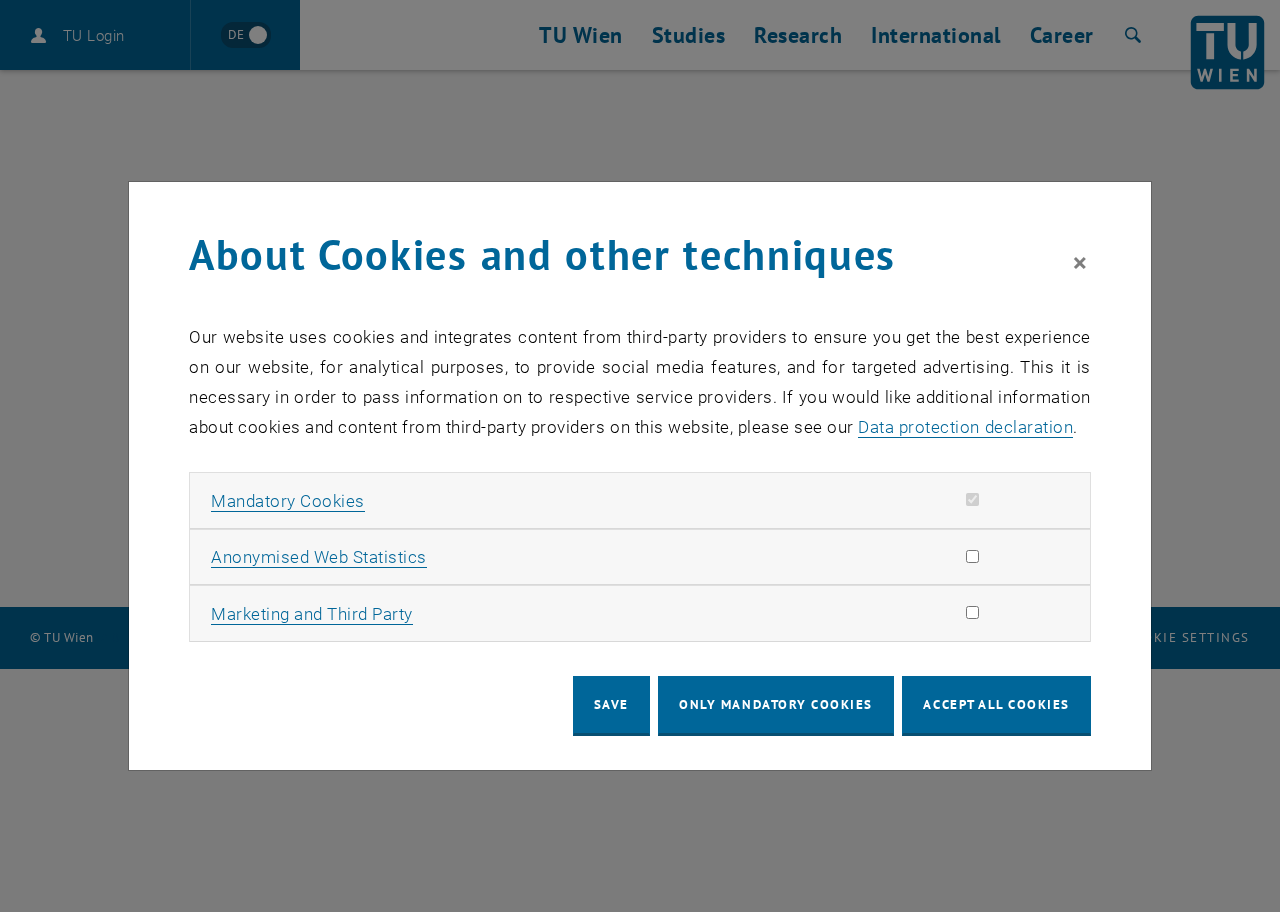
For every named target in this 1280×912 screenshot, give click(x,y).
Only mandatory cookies (776, 704)
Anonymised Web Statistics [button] (319, 557)
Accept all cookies (996, 704)
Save (611, 704)
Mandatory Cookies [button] (288, 501)
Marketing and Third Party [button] (312, 614)
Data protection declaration (965, 427)
